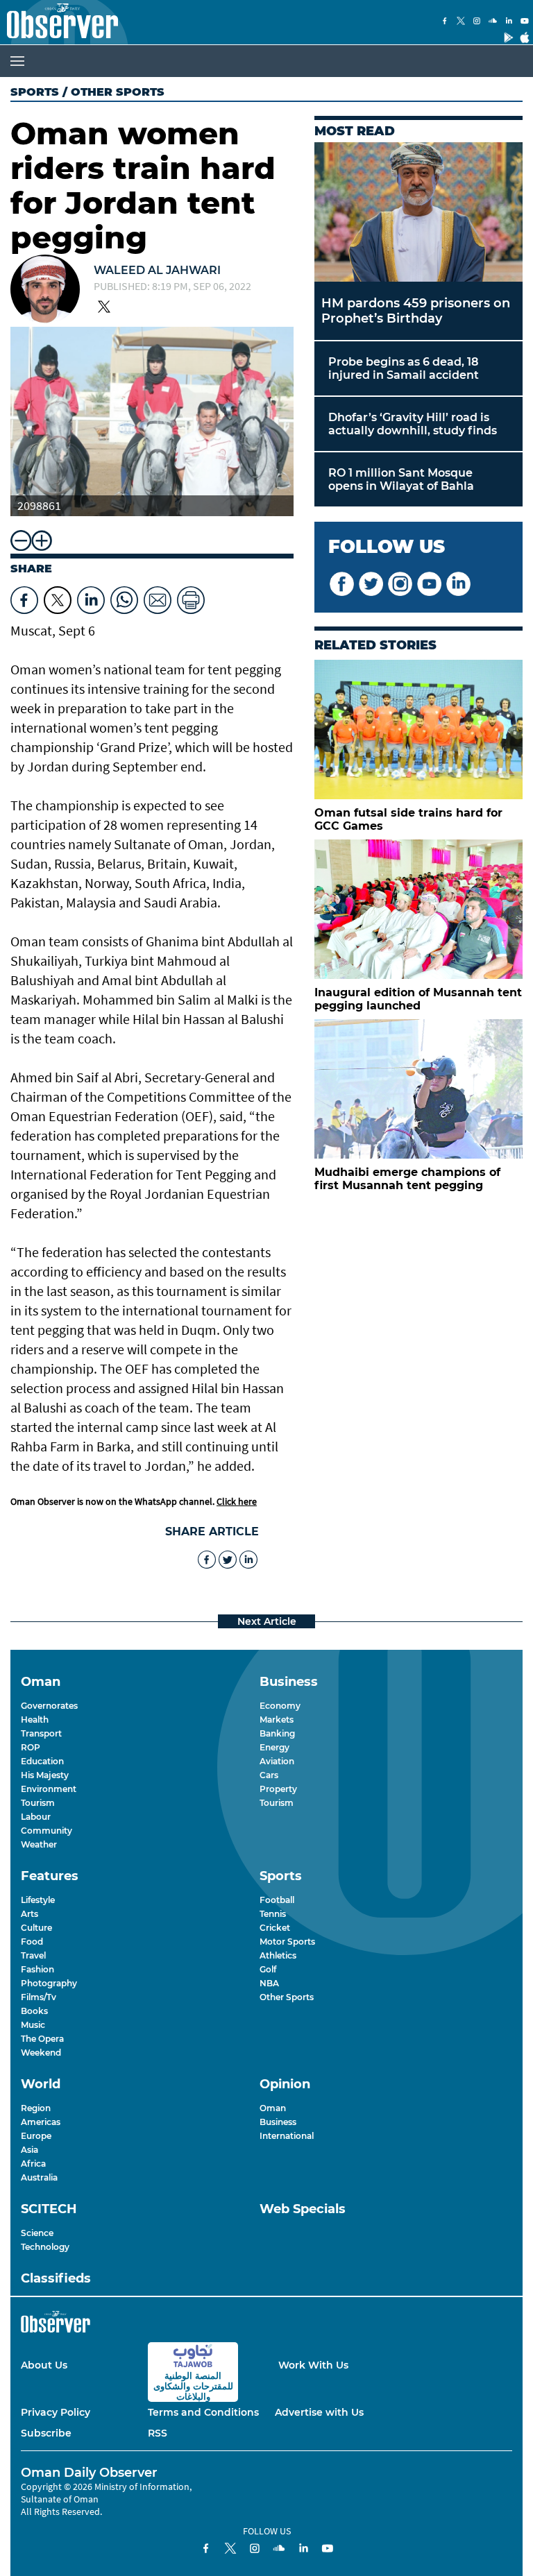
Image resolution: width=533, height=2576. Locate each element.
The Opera (42, 2039)
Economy (280, 1706)
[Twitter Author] (104, 308)
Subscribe (46, 2433)
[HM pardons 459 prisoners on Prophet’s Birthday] (418, 212)
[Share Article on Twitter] (58, 597)
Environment (49, 1789)
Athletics (278, 1955)
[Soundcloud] (493, 22)
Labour (36, 1817)
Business (278, 2122)
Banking (277, 1733)
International (287, 2136)
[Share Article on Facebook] (24, 597)
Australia (39, 2177)
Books (34, 2011)
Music (33, 2025)
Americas (41, 2122)
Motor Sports (287, 1942)
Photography (49, 1983)
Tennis (273, 1914)
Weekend (41, 2053)
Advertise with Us (319, 2412)
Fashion (37, 1969)
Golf (268, 1969)
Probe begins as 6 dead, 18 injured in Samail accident (404, 368)
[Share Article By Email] (158, 597)
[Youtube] (525, 22)
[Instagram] (477, 22)
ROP (31, 1747)
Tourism (38, 1803)
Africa (33, 2164)
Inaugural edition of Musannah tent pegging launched (418, 999)
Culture (36, 1928)
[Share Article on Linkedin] (91, 597)
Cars (269, 1775)
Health (35, 1720)
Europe (36, 2136)
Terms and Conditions (203, 2412)
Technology (45, 2247)
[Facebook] (445, 22)
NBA (269, 1983)
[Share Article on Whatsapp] (124, 597)
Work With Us (313, 2365)
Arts (29, 1914)
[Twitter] (461, 22)
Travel (33, 1955)
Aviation (277, 1761)
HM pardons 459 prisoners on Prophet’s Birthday (416, 311)
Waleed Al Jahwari (157, 270)
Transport (41, 1733)
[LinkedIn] (509, 22)
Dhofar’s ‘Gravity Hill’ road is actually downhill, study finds (413, 424)
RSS (158, 2433)
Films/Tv (39, 1997)
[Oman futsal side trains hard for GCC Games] (418, 730)
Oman (273, 2108)
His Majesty (45, 1775)
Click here (237, 1501)
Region (36, 2108)
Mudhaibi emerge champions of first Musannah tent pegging (407, 1179)
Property (278, 1789)
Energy (274, 1747)
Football (277, 1900)
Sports (35, 92)
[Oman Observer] (59, 22)
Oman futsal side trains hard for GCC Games (408, 819)
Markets (277, 1720)
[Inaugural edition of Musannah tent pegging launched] (418, 909)
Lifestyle (38, 1900)
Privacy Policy (56, 2412)
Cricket (275, 1928)
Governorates (49, 1706)
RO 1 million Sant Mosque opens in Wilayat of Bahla (401, 479)
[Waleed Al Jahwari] (45, 291)
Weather (39, 1844)
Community (46, 1831)
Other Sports (287, 1997)
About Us (44, 2365)
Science (37, 2233)
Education (42, 1761)
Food (32, 1942)
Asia (29, 2150)
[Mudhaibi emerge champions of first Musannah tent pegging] (418, 1089)
